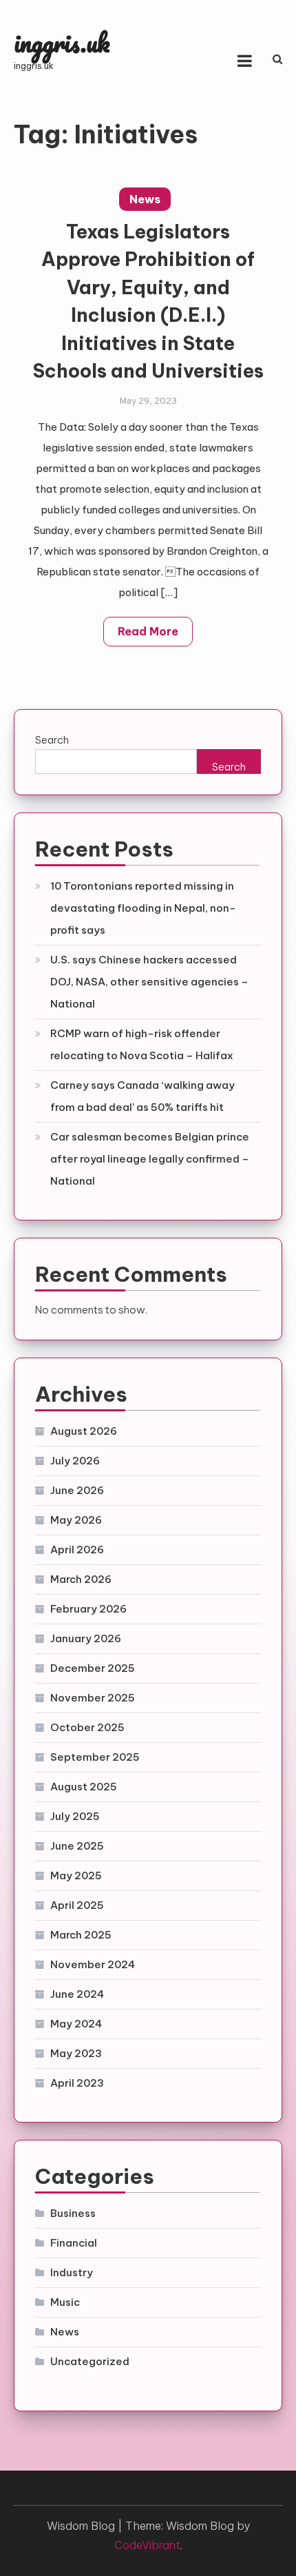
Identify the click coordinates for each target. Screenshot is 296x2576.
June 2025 (77, 1846)
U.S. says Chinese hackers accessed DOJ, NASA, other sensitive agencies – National (149, 982)
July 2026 (75, 1461)
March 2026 (81, 1579)
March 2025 (81, 1935)
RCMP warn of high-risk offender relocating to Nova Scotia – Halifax (142, 1044)
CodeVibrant (147, 2545)
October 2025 (87, 1727)
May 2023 (76, 2053)
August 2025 (84, 1787)
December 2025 (93, 1668)
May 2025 (76, 1875)
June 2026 (77, 1490)
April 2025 (77, 1905)
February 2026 (88, 1609)
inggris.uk (62, 42)
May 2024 (76, 2024)
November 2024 (93, 1964)
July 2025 (75, 1816)
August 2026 (84, 1431)
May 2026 (76, 1520)
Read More (148, 631)
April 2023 (77, 2083)
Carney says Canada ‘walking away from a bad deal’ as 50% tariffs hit (142, 1096)
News (145, 199)
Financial (74, 2243)
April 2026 (77, 1550)
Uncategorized (90, 2361)
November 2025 (93, 1698)
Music (65, 2302)
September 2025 (95, 1757)
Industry (72, 2272)
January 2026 (86, 1638)
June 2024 (77, 1994)
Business (73, 2213)
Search (52, 740)
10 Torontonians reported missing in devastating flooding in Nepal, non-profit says (143, 908)
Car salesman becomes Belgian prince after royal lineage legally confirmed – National (150, 1159)
